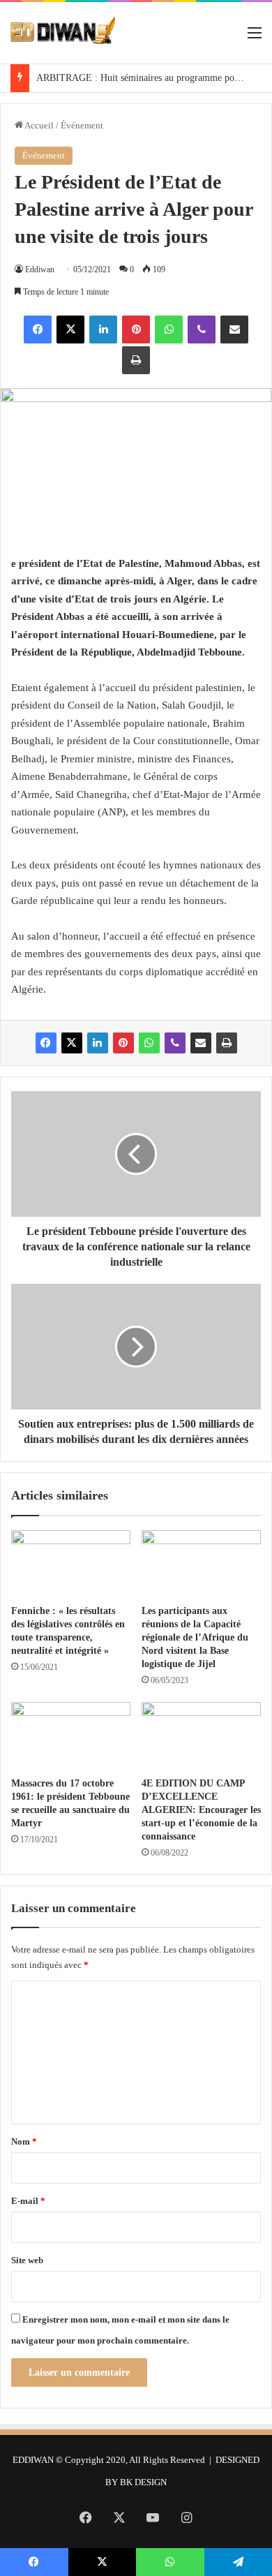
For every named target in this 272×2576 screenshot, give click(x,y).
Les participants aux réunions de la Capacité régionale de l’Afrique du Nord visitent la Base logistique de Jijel (195, 1637)
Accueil (38, 125)
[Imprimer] (136, 360)
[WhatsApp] (169, 330)
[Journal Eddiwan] (63, 33)
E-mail (28, 2201)
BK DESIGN (143, 2482)
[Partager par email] (234, 330)
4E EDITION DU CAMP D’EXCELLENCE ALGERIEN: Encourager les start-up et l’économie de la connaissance (201, 1810)
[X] (70, 330)
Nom (24, 2141)
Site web (27, 2260)
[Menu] (255, 38)
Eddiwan (40, 269)
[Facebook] (38, 330)
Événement (82, 125)
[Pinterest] (136, 330)
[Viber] (202, 330)
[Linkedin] (103, 330)
